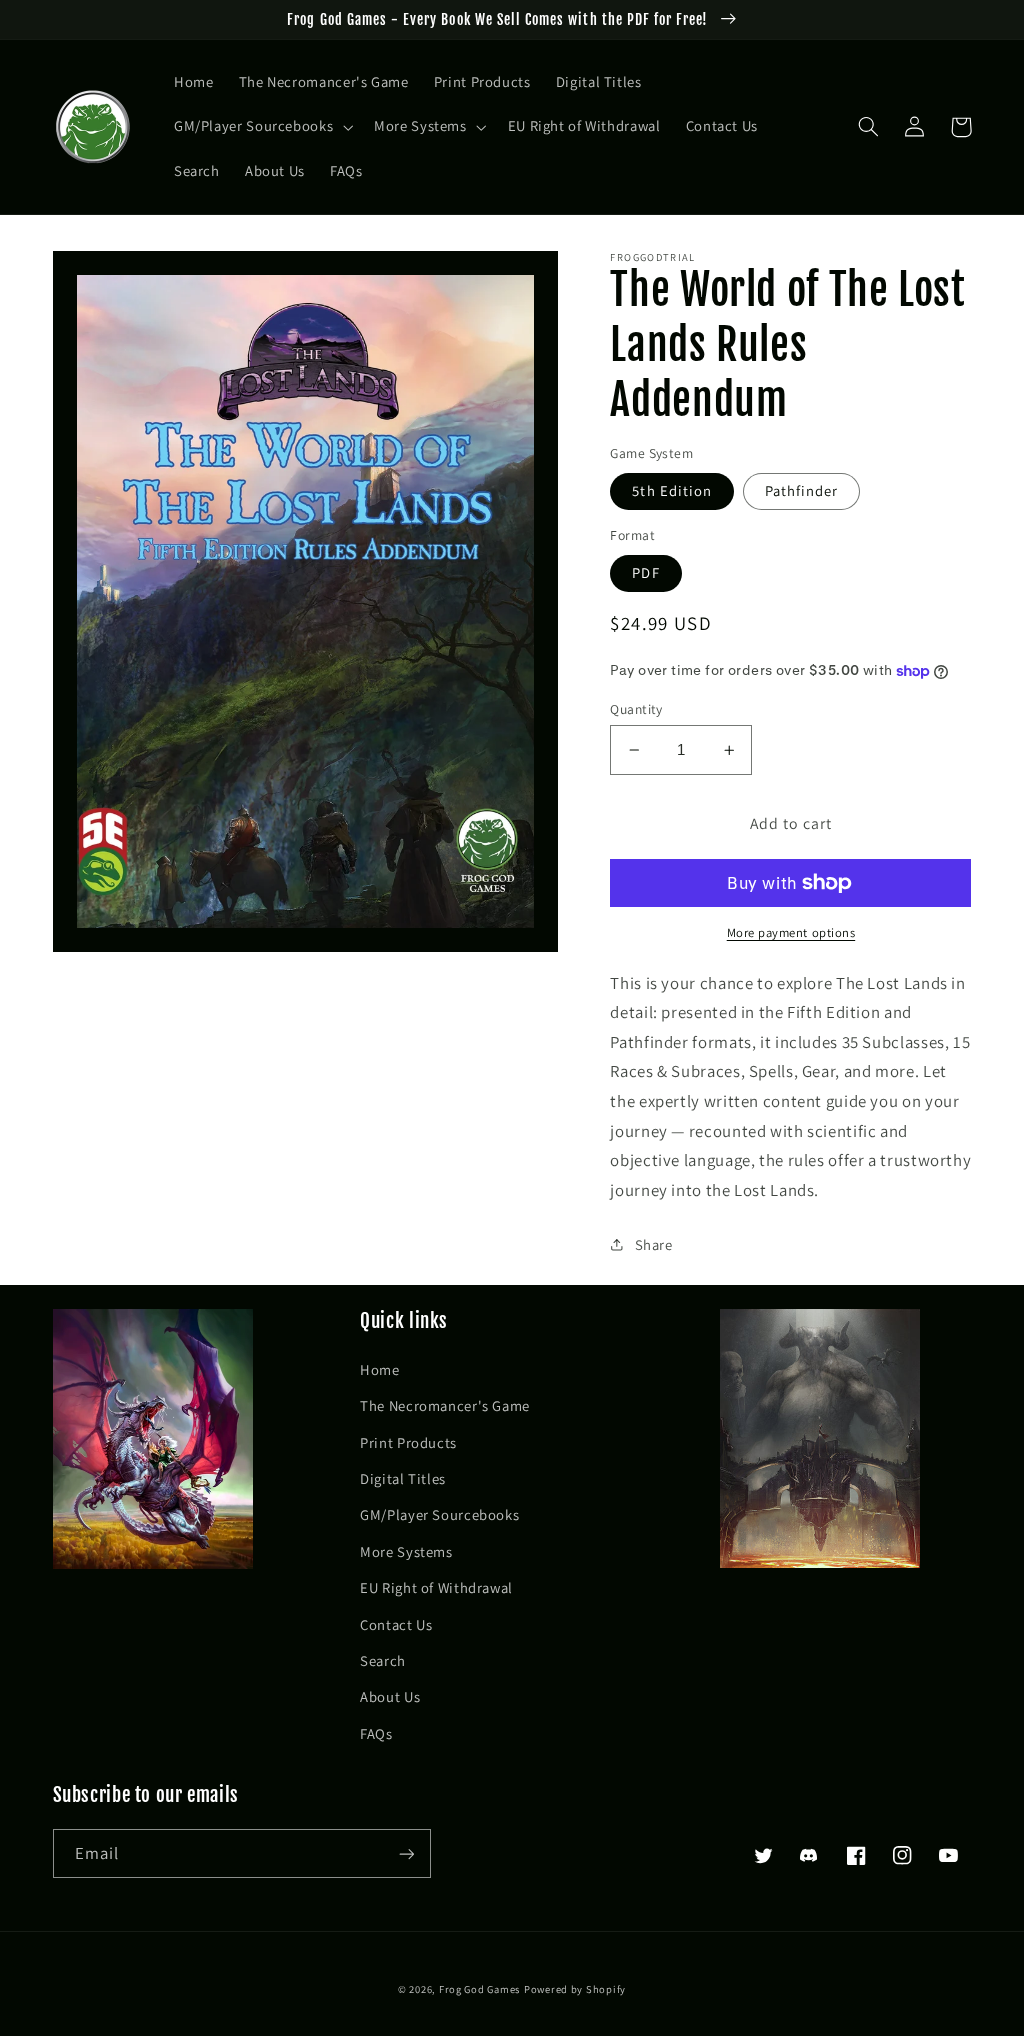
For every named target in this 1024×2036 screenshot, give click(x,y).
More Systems (406, 1551)
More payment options (791, 932)
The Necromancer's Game (445, 1405)
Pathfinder (802, 490)
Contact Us (396, 1624)
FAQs (376, 1733)
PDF (645, 572)
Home (380, 1369)
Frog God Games (479, 1989)
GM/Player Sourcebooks (439, 1514)
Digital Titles (403, 1478)
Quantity (636, 709)
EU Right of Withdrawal (436, 1587)
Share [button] (653, 1244)
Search (383, 1660)
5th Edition (672, 490)
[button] (261, 127)
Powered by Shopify (575, 1989)
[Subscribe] (406, 1853)
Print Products (408, 1442)
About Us (390, 1696)
